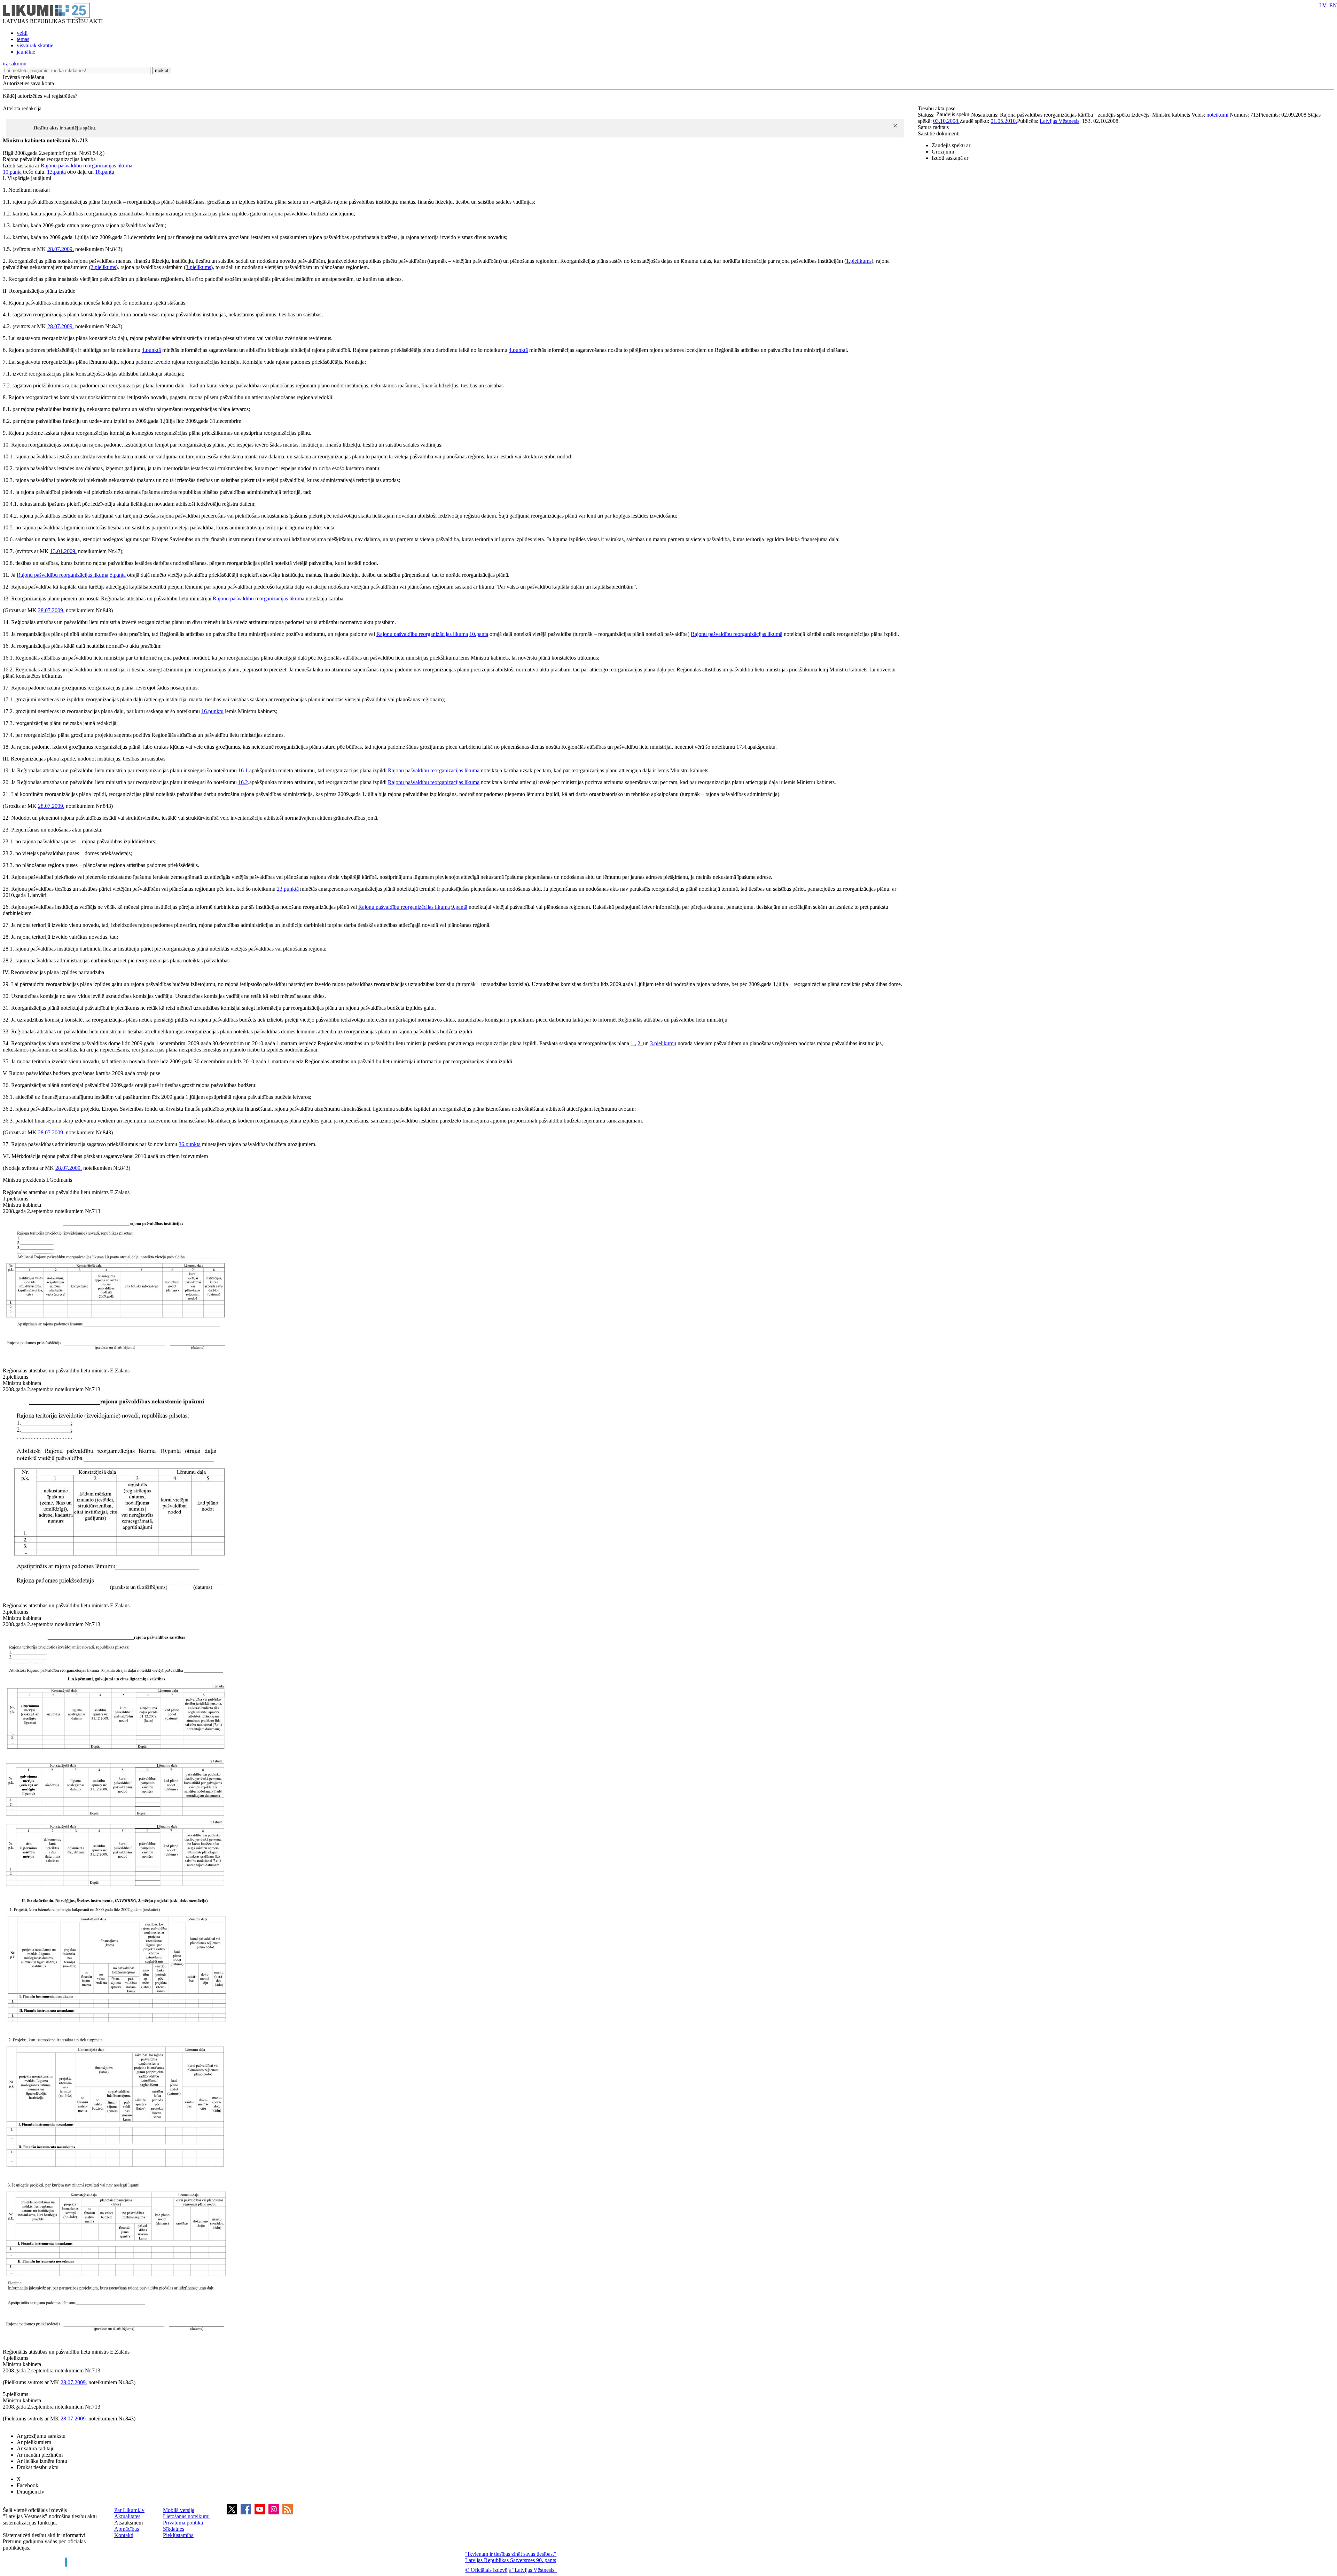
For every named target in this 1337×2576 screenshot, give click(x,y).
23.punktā (288, 889)
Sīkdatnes (174, 2529)
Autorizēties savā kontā (28, 83)
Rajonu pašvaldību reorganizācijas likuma (87, 166)
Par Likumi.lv (129, 2510)
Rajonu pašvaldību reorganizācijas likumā (259, 598)
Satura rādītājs (933, 127)
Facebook (28, 2485)
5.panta (118, 575)
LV (1323, 5)
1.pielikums (859, 261)
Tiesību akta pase (937, 108)
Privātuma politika (183, 2523)
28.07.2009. (61, 249)
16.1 (243, 770)
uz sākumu (15, 64)
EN (1333, 5)
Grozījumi (943, 152)
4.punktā (151, 350)
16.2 (243, 782)
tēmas (23, 39)
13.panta (56, 172)
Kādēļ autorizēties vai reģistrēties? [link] (40, 96)
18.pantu (105, 172)
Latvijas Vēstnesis (1060, 121)
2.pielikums (103, 267)
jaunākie (26, 52)
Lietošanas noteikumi (186, 2516)
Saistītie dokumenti (939, 133)
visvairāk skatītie (35, 45)
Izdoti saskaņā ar (950, 158)
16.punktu (212, 711)
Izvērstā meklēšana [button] (24, 77)
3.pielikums (198, 267)
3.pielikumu (663, 1043)
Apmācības (127, 2529)
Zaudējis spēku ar (951, 145)
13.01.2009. (63, 551)
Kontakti (124, 2535)
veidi (22, 33)
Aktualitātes (127, 2516)
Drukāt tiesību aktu (38, 2467)
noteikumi (1217, 115)
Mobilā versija (179, 2510)
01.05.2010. (1004, 121)
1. (633, 1043)
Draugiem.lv (30, 2492)
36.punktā (190, 1144)
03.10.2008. (946, 121)
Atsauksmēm (128, 2523)
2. (640, 1043)
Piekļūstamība (178, 2535)
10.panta (12, 172)
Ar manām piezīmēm (40, 2455)
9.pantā (459, 907)
